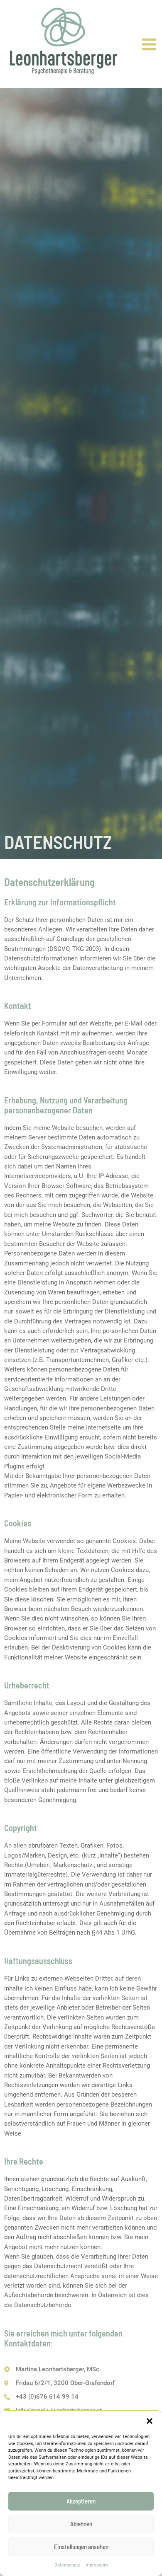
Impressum (96, 2565)
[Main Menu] (149, 44)
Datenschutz (67, 2565)
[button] (150, 2421)
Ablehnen (81, 2524)
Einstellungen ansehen (81, 2547)
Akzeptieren (81, 2501)
